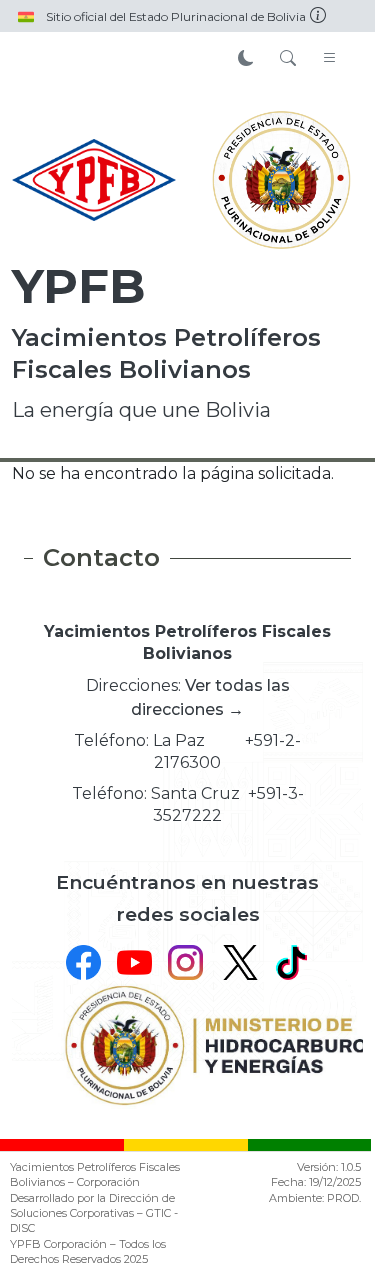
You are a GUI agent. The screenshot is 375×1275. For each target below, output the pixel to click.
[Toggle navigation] (330, 59)
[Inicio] (94, 180)
